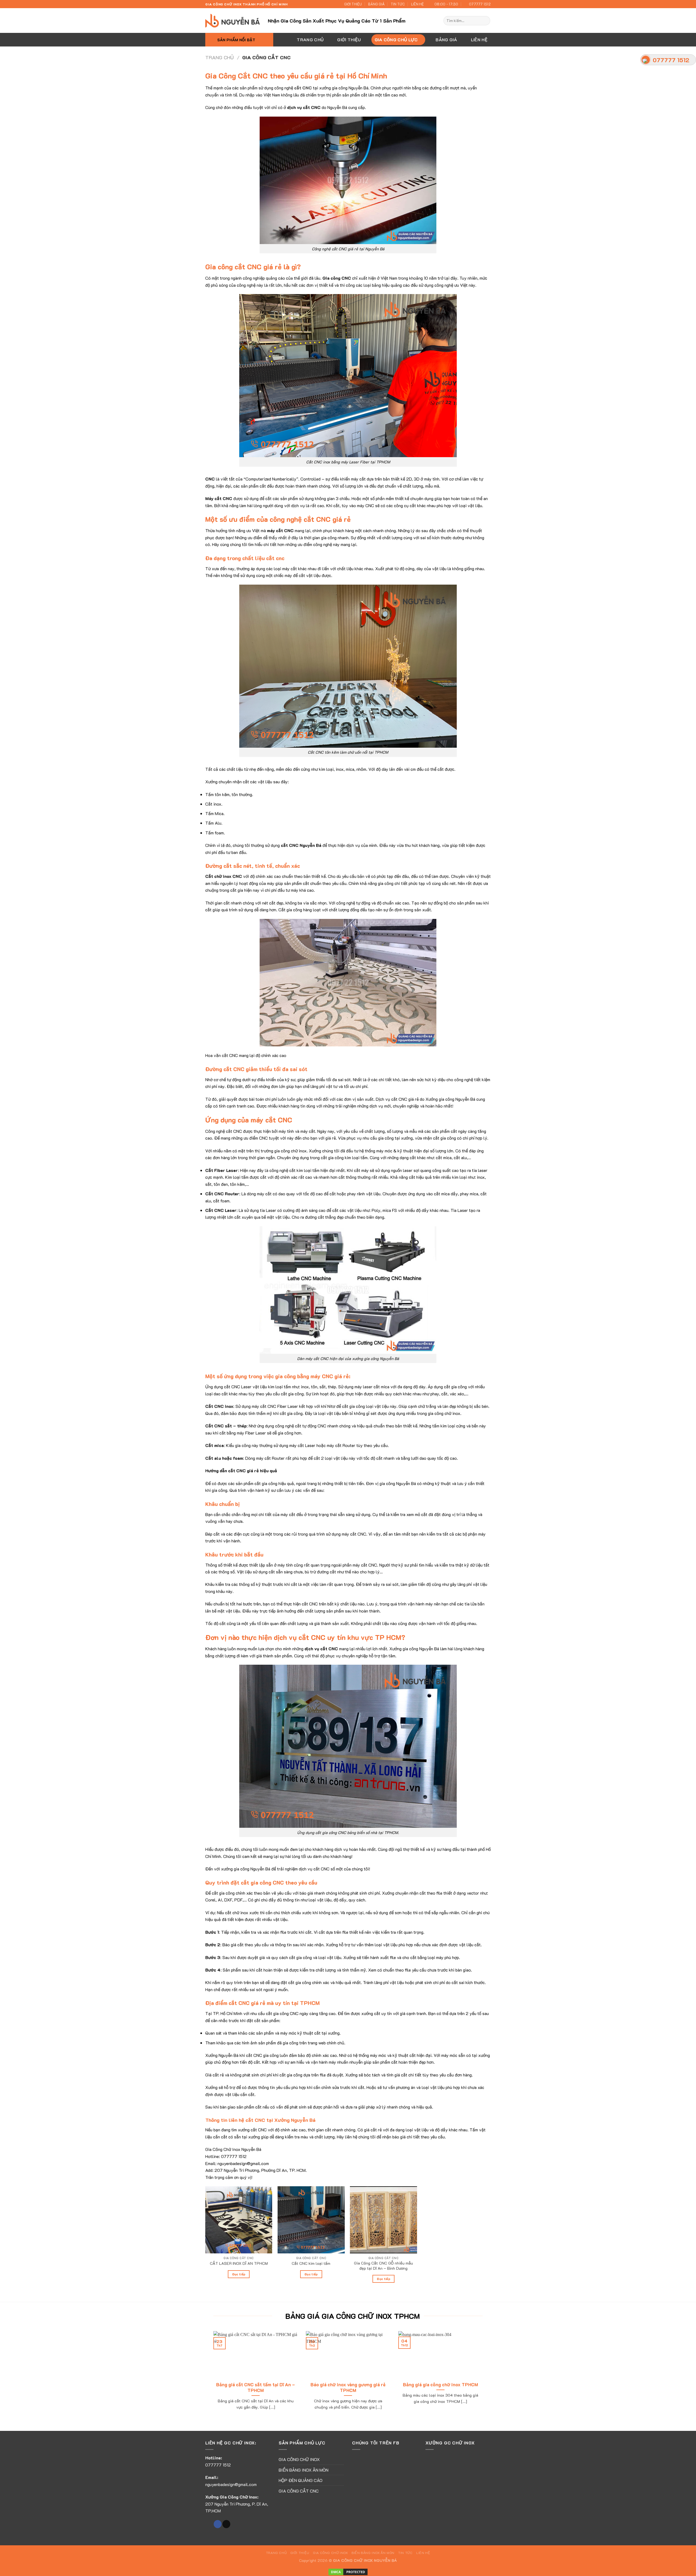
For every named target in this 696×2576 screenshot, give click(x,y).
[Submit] (485, 21)
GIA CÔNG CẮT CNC (299, 2491)
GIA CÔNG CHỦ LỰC (396, 40)
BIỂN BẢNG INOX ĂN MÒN (304, 2470)
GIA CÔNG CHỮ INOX (299, 2459)
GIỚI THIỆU (353, 4)
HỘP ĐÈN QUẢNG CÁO (301, 2480)
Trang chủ (220, 57)
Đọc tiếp (239, 2274)
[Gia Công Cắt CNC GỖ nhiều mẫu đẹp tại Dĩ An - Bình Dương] (383, 2220)
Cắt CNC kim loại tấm (311, 2263)
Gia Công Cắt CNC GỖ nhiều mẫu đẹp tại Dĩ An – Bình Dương (383, 2266)
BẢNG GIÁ (376, 4)
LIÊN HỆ (417, 4)
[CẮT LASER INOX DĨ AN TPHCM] (239, 2220)
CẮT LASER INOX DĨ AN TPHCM (239, 2263)
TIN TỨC (398, 4)
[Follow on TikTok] (226, 2524)
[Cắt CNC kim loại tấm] (311, 2220)
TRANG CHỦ (310, 40)
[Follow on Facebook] (218, 2524)
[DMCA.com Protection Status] (348, 2571)
